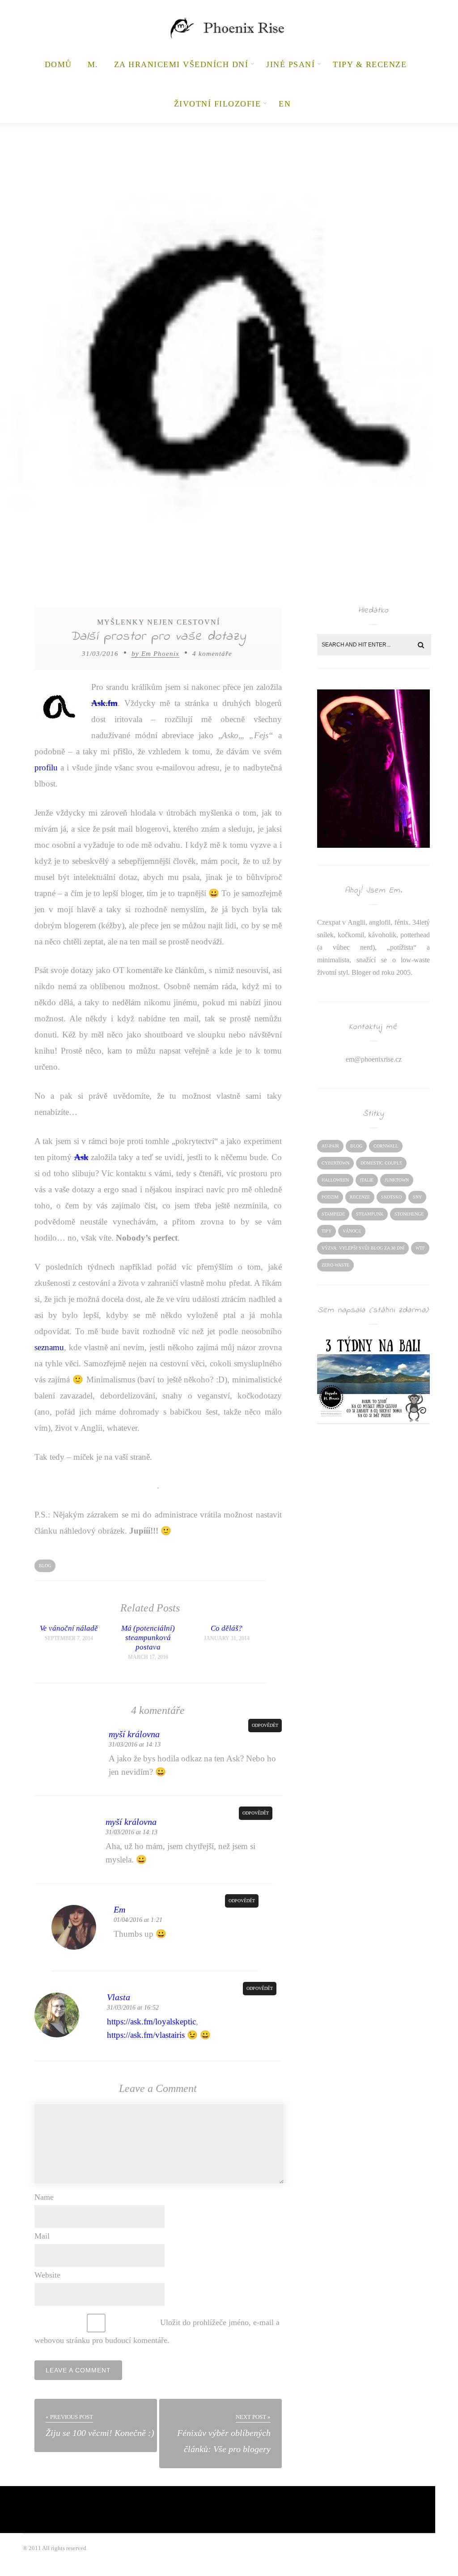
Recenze (360, 1197)
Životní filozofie (218, 104)
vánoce (352, 1231)
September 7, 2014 (69, 1638)
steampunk (370, 1214)
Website (47, 2275)
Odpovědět (265, 1725)
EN (285, 104)
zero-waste (335, 1265)
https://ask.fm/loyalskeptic (151, 2021)
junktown (397, 1180)
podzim (330, 1197)
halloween (335, 1180)
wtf (420, 1248)
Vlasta (119, 1997)
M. (93, 64)
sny (417, 1197)
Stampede (333, 1214)
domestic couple (381, 1163)
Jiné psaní (290, 64)
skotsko (391, 1197)
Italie (367, 1180)
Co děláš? (227, 1628)
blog (45, 1566)
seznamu (49, 1347)
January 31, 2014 (227, 1638)
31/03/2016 (100, 654)
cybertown (335, 1163)
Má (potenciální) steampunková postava (148, 1638)
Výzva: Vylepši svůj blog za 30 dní (363, 1248)
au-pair (330, 1146)
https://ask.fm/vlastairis (146, 2035)
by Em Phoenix (155, 654)
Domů (58, 64)
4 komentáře (212, 654)
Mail (42, 2236)
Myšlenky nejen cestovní (159, 622)
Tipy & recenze (370, 64)
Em (119, 1909)
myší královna (134, 1734)
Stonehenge (409, 1214)
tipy (327, 1231)
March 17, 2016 (148, 1657)
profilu (46, 767)
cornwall (386, 1146)
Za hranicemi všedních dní (181, 64)
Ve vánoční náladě (69, 1628)
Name (44, 2197)
